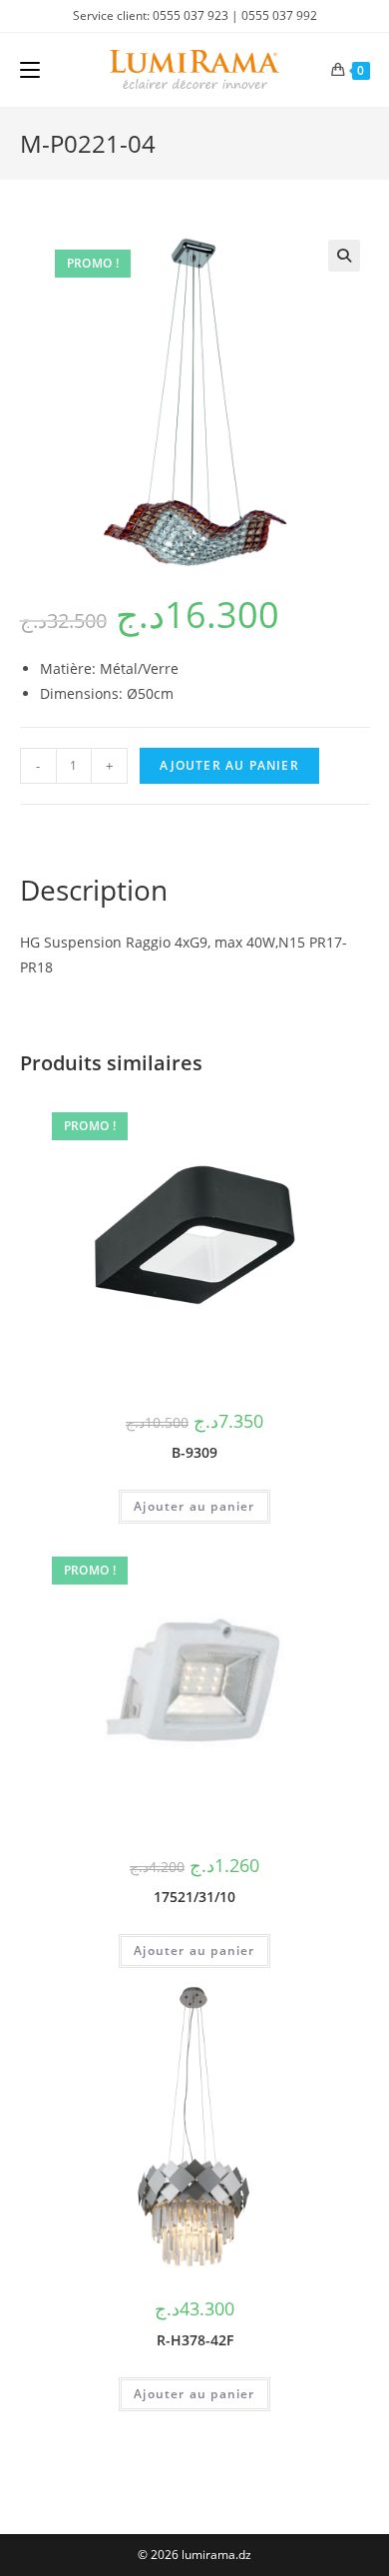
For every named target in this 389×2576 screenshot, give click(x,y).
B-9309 (194, 1452)
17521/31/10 (194, 1897)
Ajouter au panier (229, 765)
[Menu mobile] (30, 70)
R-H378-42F (195, 2340)
